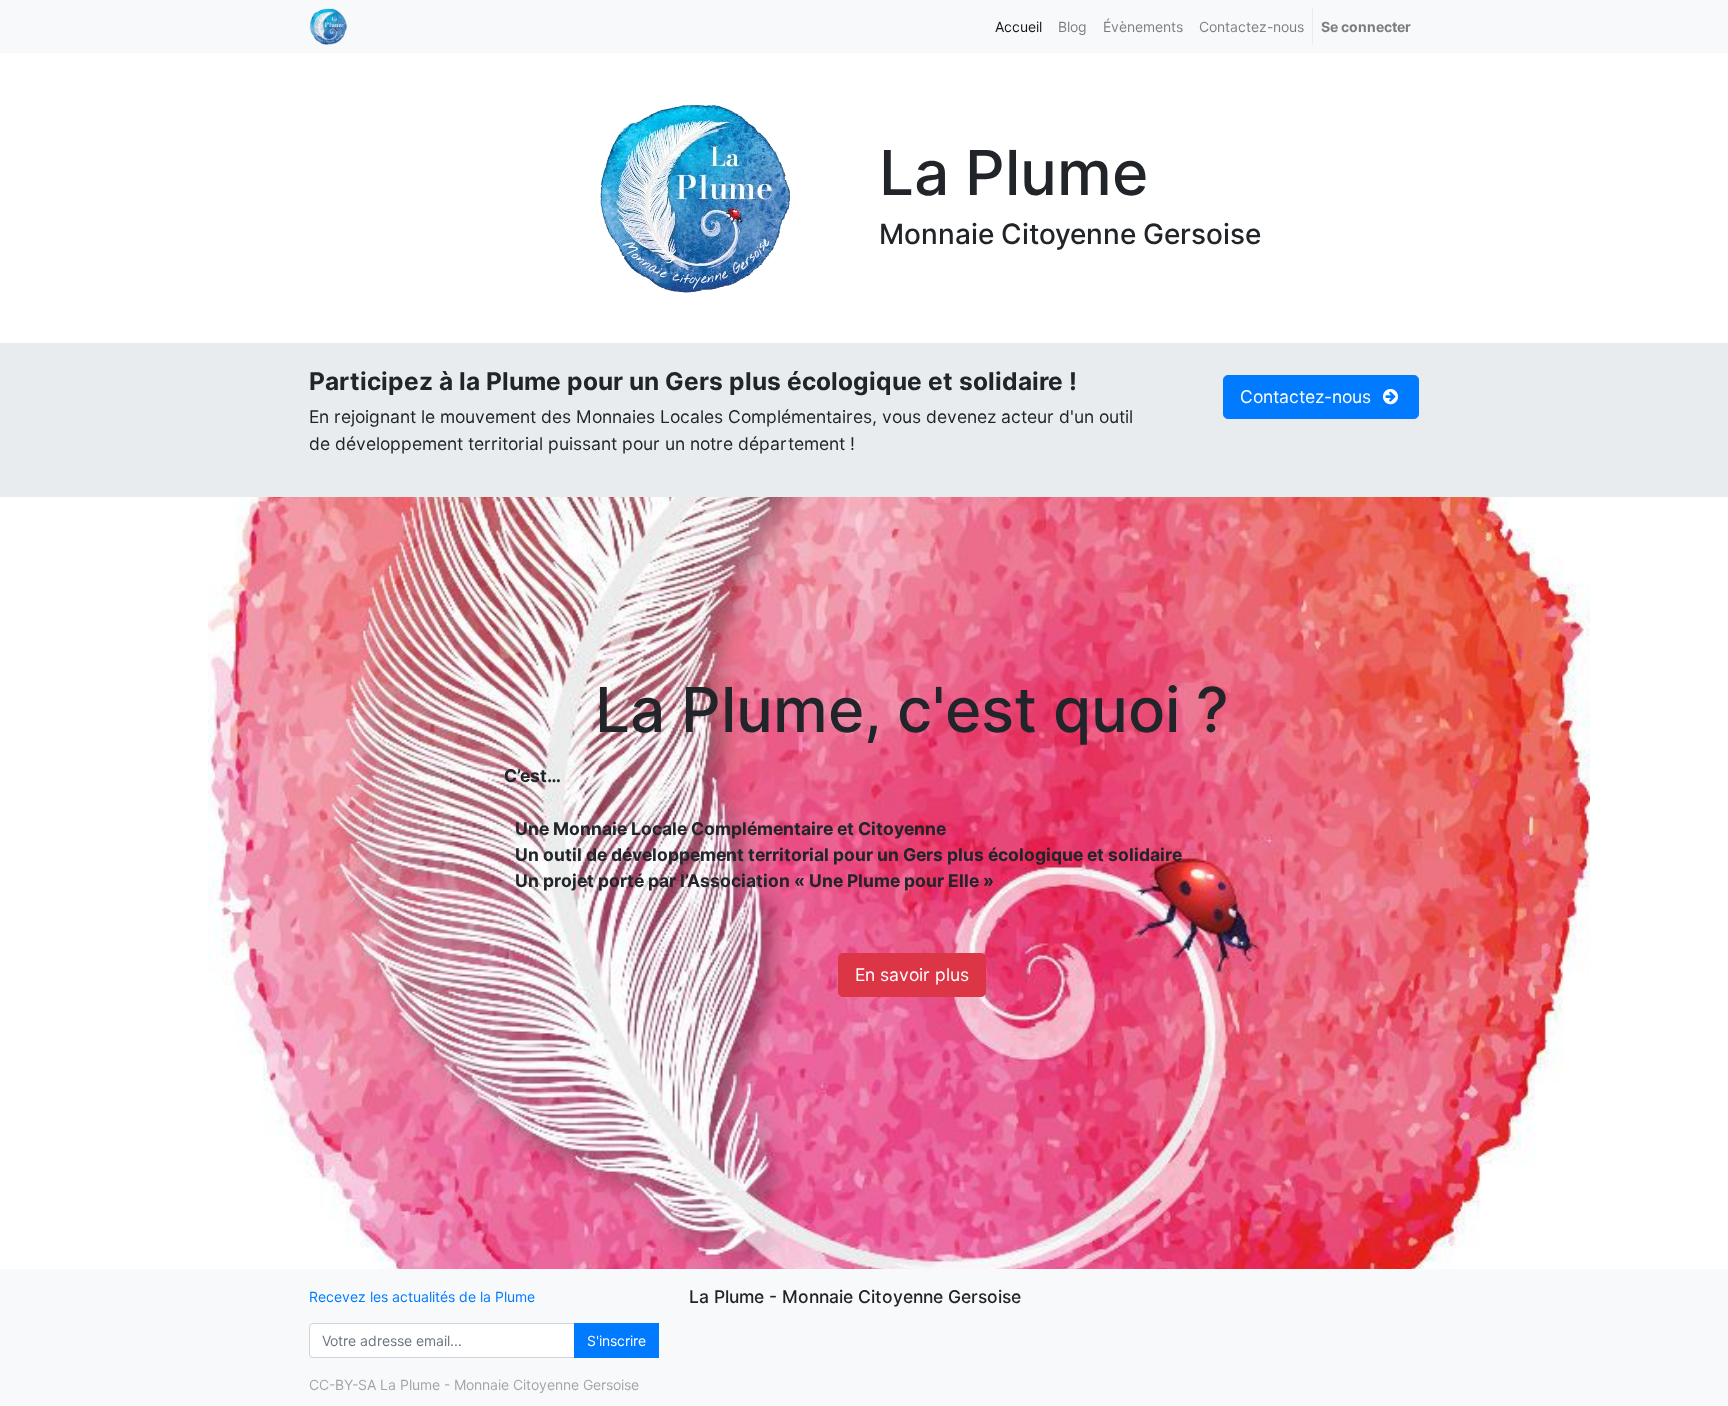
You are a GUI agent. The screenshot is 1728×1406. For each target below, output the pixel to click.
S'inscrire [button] (616, 1340)
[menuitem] (1018, 26)
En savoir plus (912, 974)
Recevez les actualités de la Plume (422, 1296)
